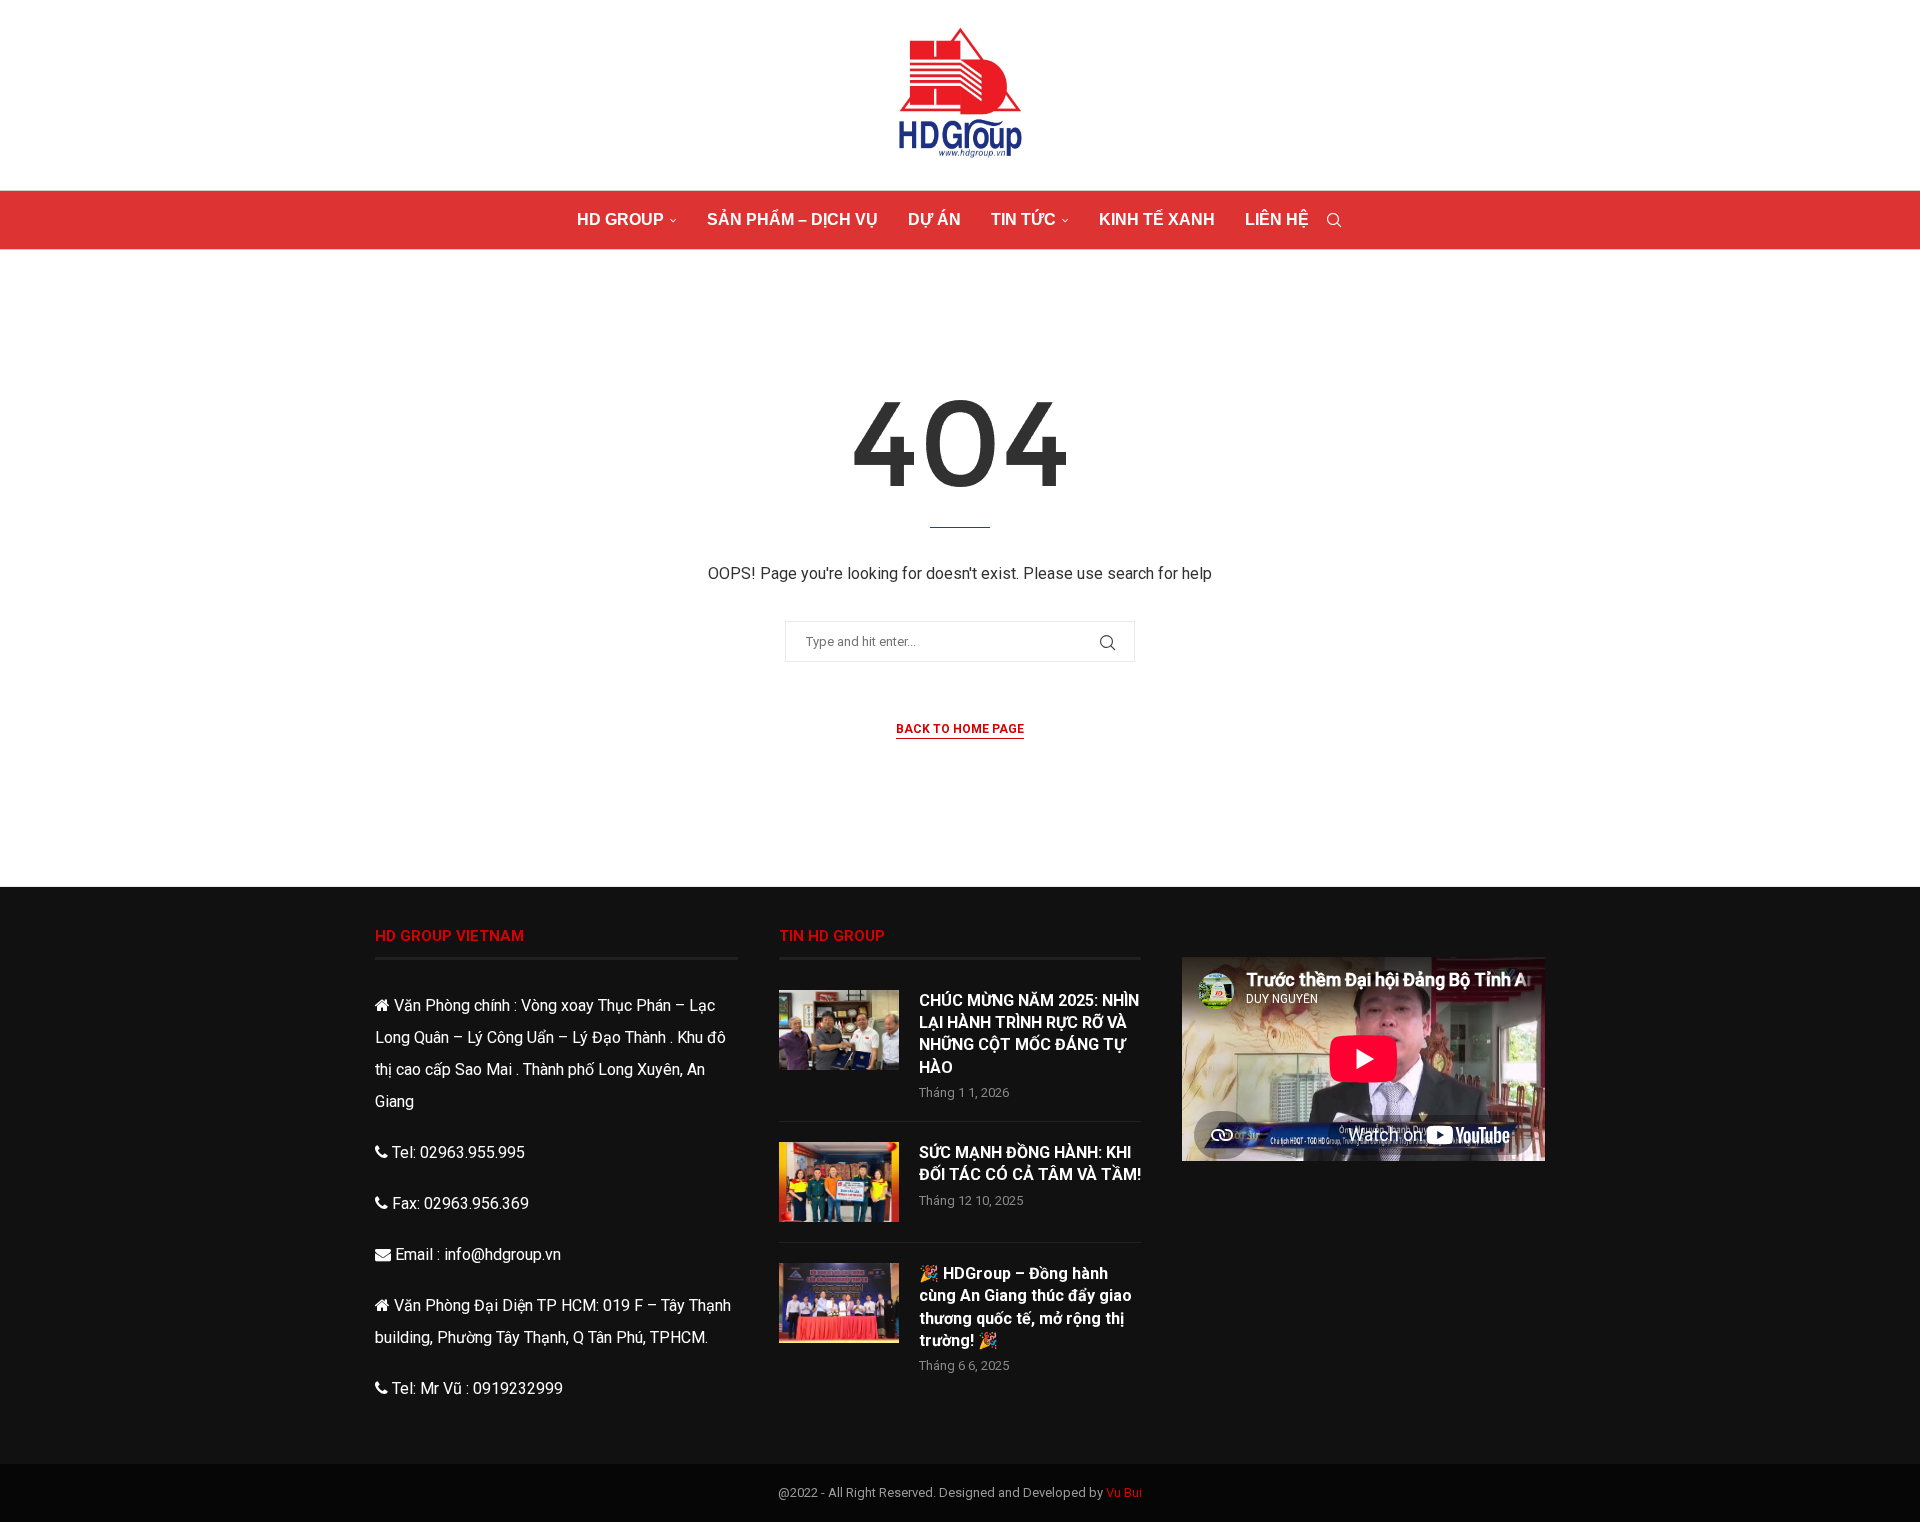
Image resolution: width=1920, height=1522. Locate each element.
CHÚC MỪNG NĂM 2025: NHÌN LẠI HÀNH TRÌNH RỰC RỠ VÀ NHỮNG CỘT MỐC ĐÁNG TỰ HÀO (1029, 1034)
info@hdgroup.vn (502, 1254)
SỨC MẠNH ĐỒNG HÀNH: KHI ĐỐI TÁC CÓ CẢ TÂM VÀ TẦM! (1030, 1163)
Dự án (934, 219)
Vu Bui (1124, 1492)
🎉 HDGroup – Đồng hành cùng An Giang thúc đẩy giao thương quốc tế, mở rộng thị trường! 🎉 (1025, 1307)
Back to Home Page (960, 729)
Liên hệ (1277, 219)
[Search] (1334, 220)
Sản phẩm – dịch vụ (792, 219)
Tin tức (1023, 219)
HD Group (620, 219)
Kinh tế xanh (1157, 219)
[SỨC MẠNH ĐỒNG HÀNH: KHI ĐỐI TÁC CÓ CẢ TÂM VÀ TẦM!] (839, 1182)
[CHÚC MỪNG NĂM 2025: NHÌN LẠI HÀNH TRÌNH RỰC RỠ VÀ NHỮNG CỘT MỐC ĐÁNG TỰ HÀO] (839, 1030)
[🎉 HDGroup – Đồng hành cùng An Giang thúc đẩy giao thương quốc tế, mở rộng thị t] (839, 1303)
